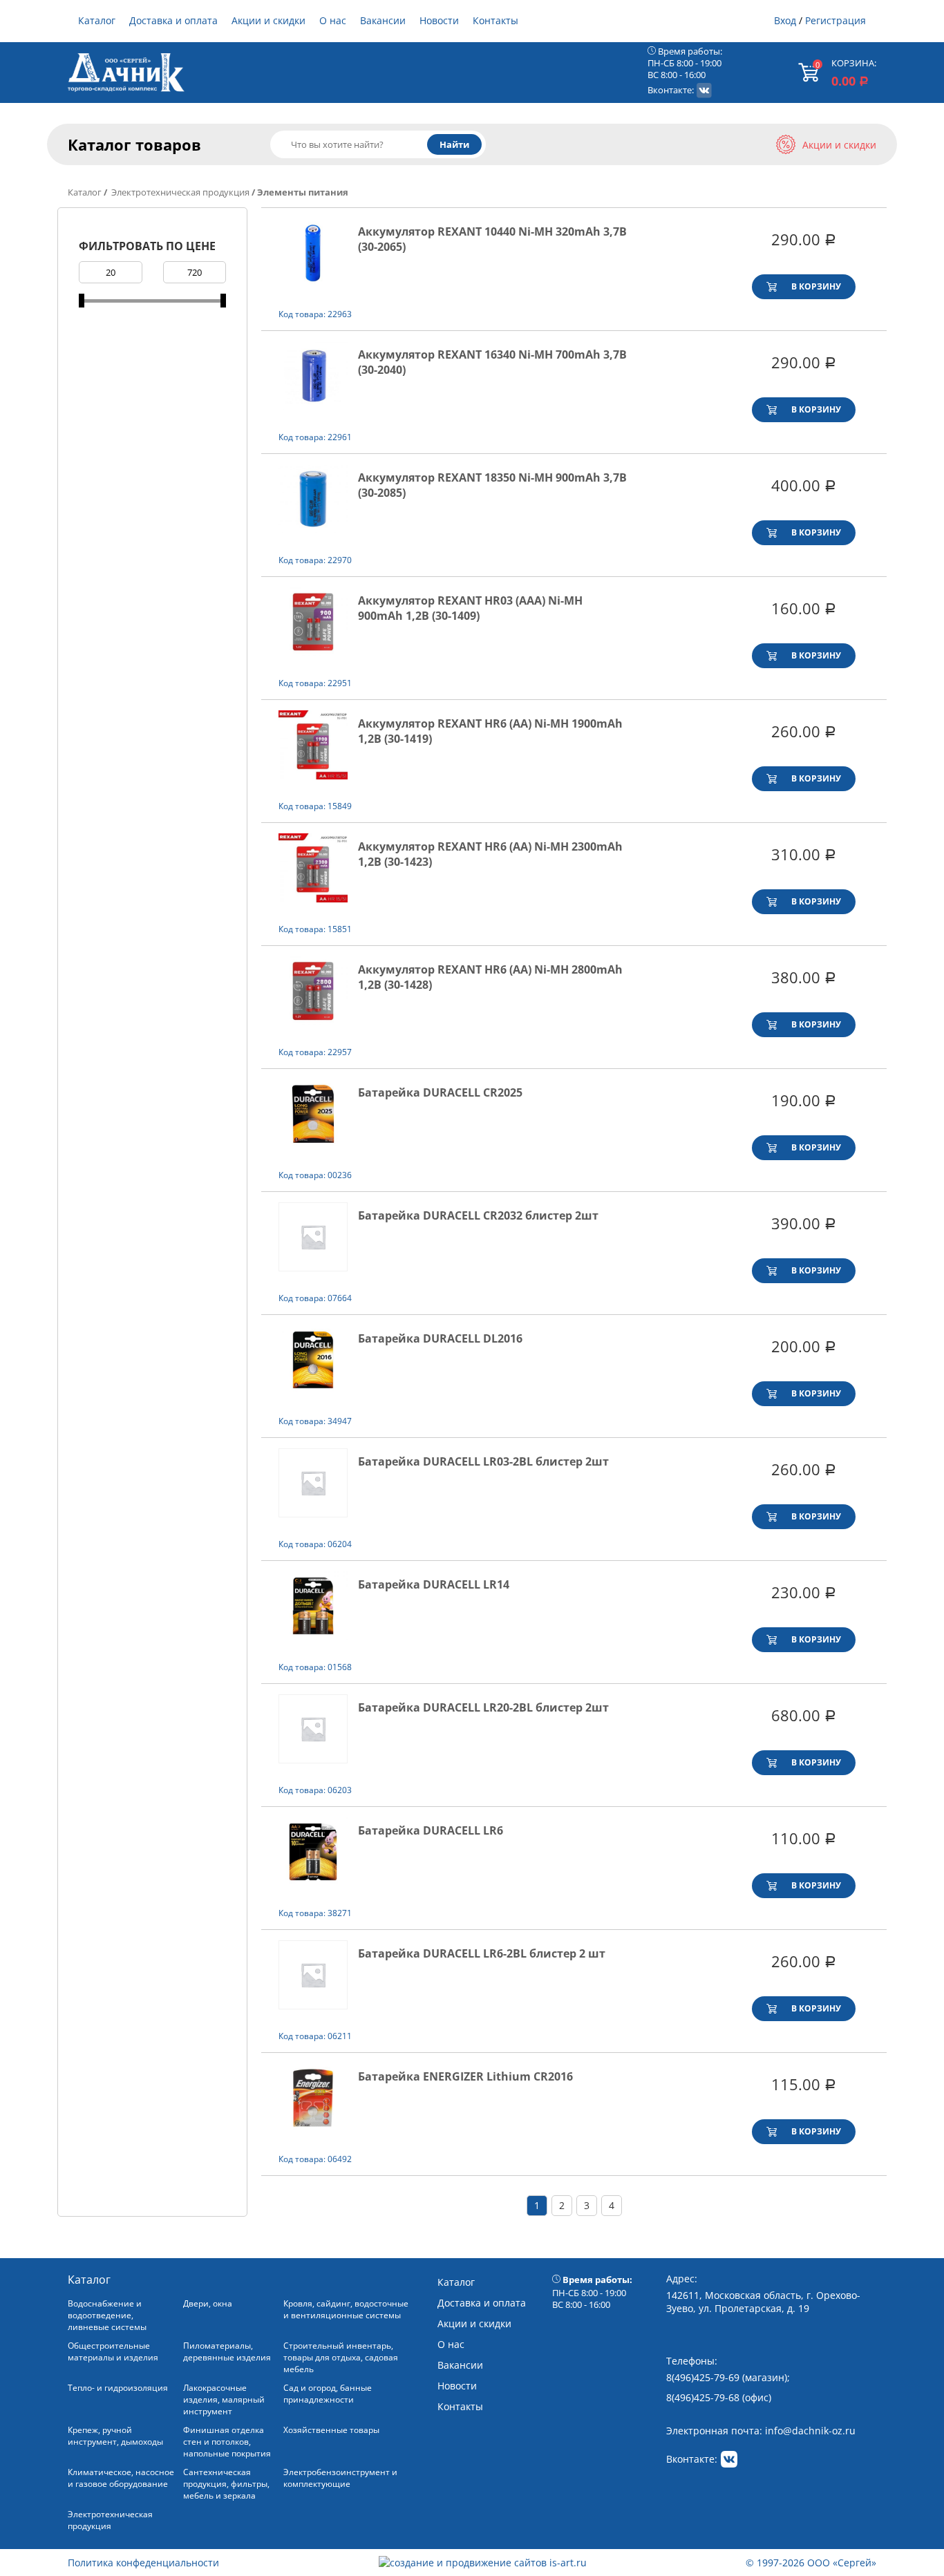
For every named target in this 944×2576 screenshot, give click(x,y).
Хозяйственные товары (331, 2430)
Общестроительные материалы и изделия (113, 2351)
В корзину (816, 286)
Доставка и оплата (173, 20)
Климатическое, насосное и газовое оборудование (121, 2478)
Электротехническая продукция (179, 192)
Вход (785, 20)
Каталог (97, 20)
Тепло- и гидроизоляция (118, 2388)
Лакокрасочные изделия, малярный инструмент (224, 2399)
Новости (439, 20)
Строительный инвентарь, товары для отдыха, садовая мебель (341, 2357)
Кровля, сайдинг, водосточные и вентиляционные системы (346, 2309)
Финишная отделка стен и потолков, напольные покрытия (227, 2442)
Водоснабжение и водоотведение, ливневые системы (107, 2315)
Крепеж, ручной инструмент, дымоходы (115, 2436)
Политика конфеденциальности (143, 2563)
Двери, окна (208, 2303)
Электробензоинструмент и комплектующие (340, 2478)
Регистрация (836, 20)
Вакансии (383, 20)
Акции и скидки (268, 20)
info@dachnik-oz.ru (810, 2431)
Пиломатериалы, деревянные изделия (227, 2351)
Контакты (495, 20)
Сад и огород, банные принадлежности (328, 2394)
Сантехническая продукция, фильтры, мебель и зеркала (226, 2484)
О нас (333, 20)
